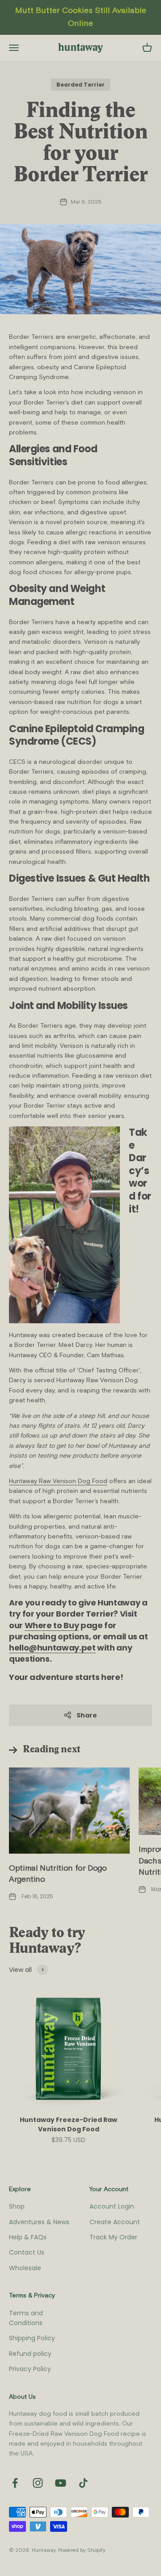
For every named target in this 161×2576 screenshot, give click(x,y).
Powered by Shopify (82, 2550)
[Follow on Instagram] (38, 2483)
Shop (17, 2206)
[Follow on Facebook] (15, 2483)
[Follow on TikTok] (83, 2483)
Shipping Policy (32, 2338)
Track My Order (113, 2237)
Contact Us (27, 2252)
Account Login (112, 2206)
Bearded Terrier (80, 85)
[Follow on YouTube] (61, 2483)
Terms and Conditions (26, 2318)
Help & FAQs (28, 2237)
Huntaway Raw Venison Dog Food (58, 1481)
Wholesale (25, 2268)
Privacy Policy (30, 2369)
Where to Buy (52, 1625)
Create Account (115, 2222)
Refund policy (30, 2354)
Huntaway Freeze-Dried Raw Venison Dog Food (68, 2124)
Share (87, 1715)
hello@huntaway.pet (52, 1648)
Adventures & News (39, 2222)
